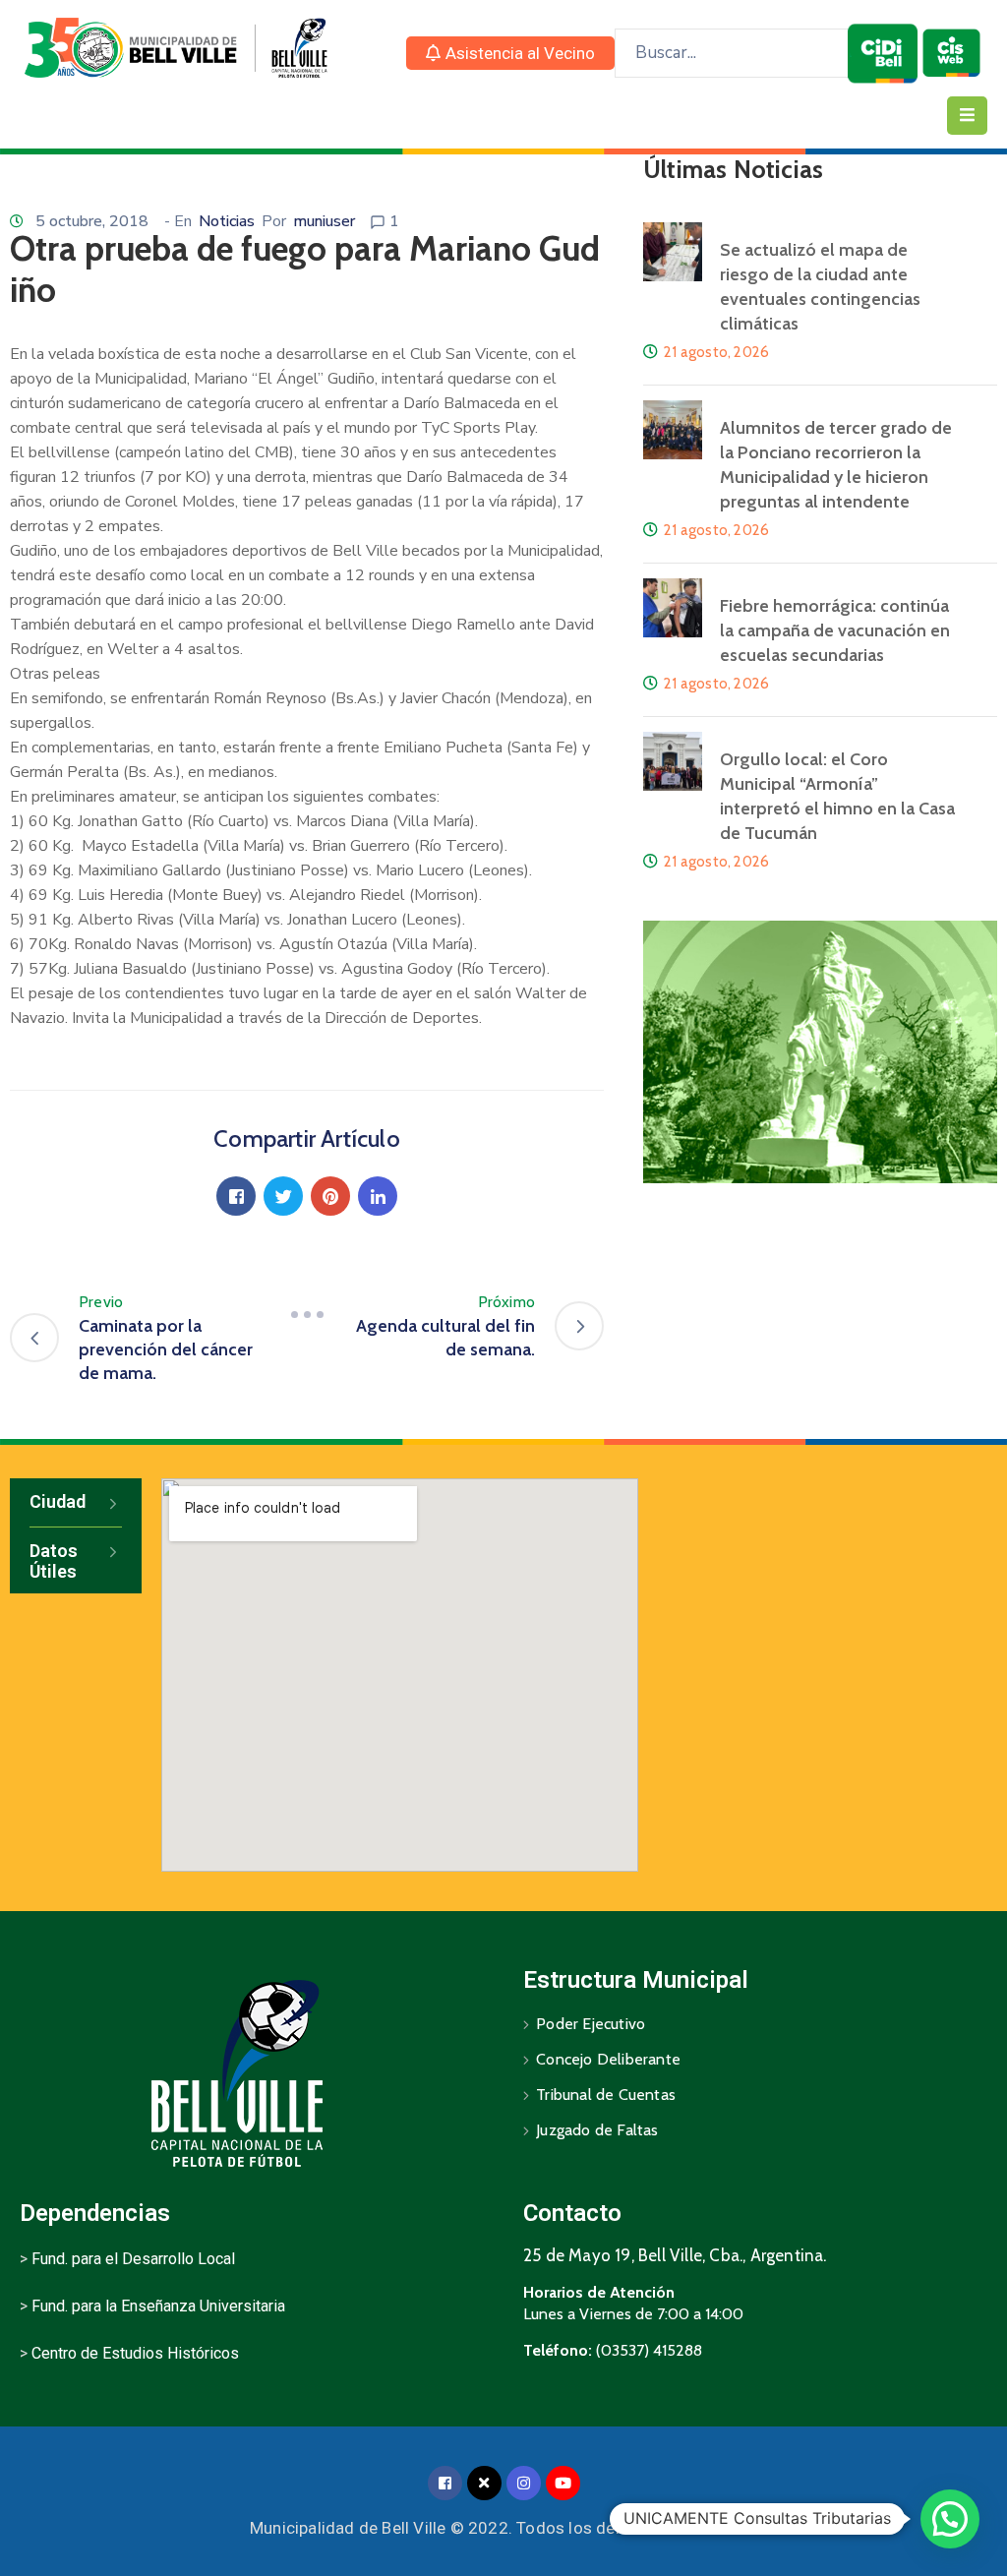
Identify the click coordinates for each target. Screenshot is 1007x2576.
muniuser (324, 221)
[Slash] (307, 1314)
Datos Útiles (54, 1561)
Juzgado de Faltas (597, 2130)
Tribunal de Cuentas (606, 2095)
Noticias (227, 221)
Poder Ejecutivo (591, 2024)
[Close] (484, 2483)
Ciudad (58, 1501)
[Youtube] (563, 2483)
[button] (510, 53)
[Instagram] (524, 2483)
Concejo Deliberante (608, 2059)
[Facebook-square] (445, 2483)
